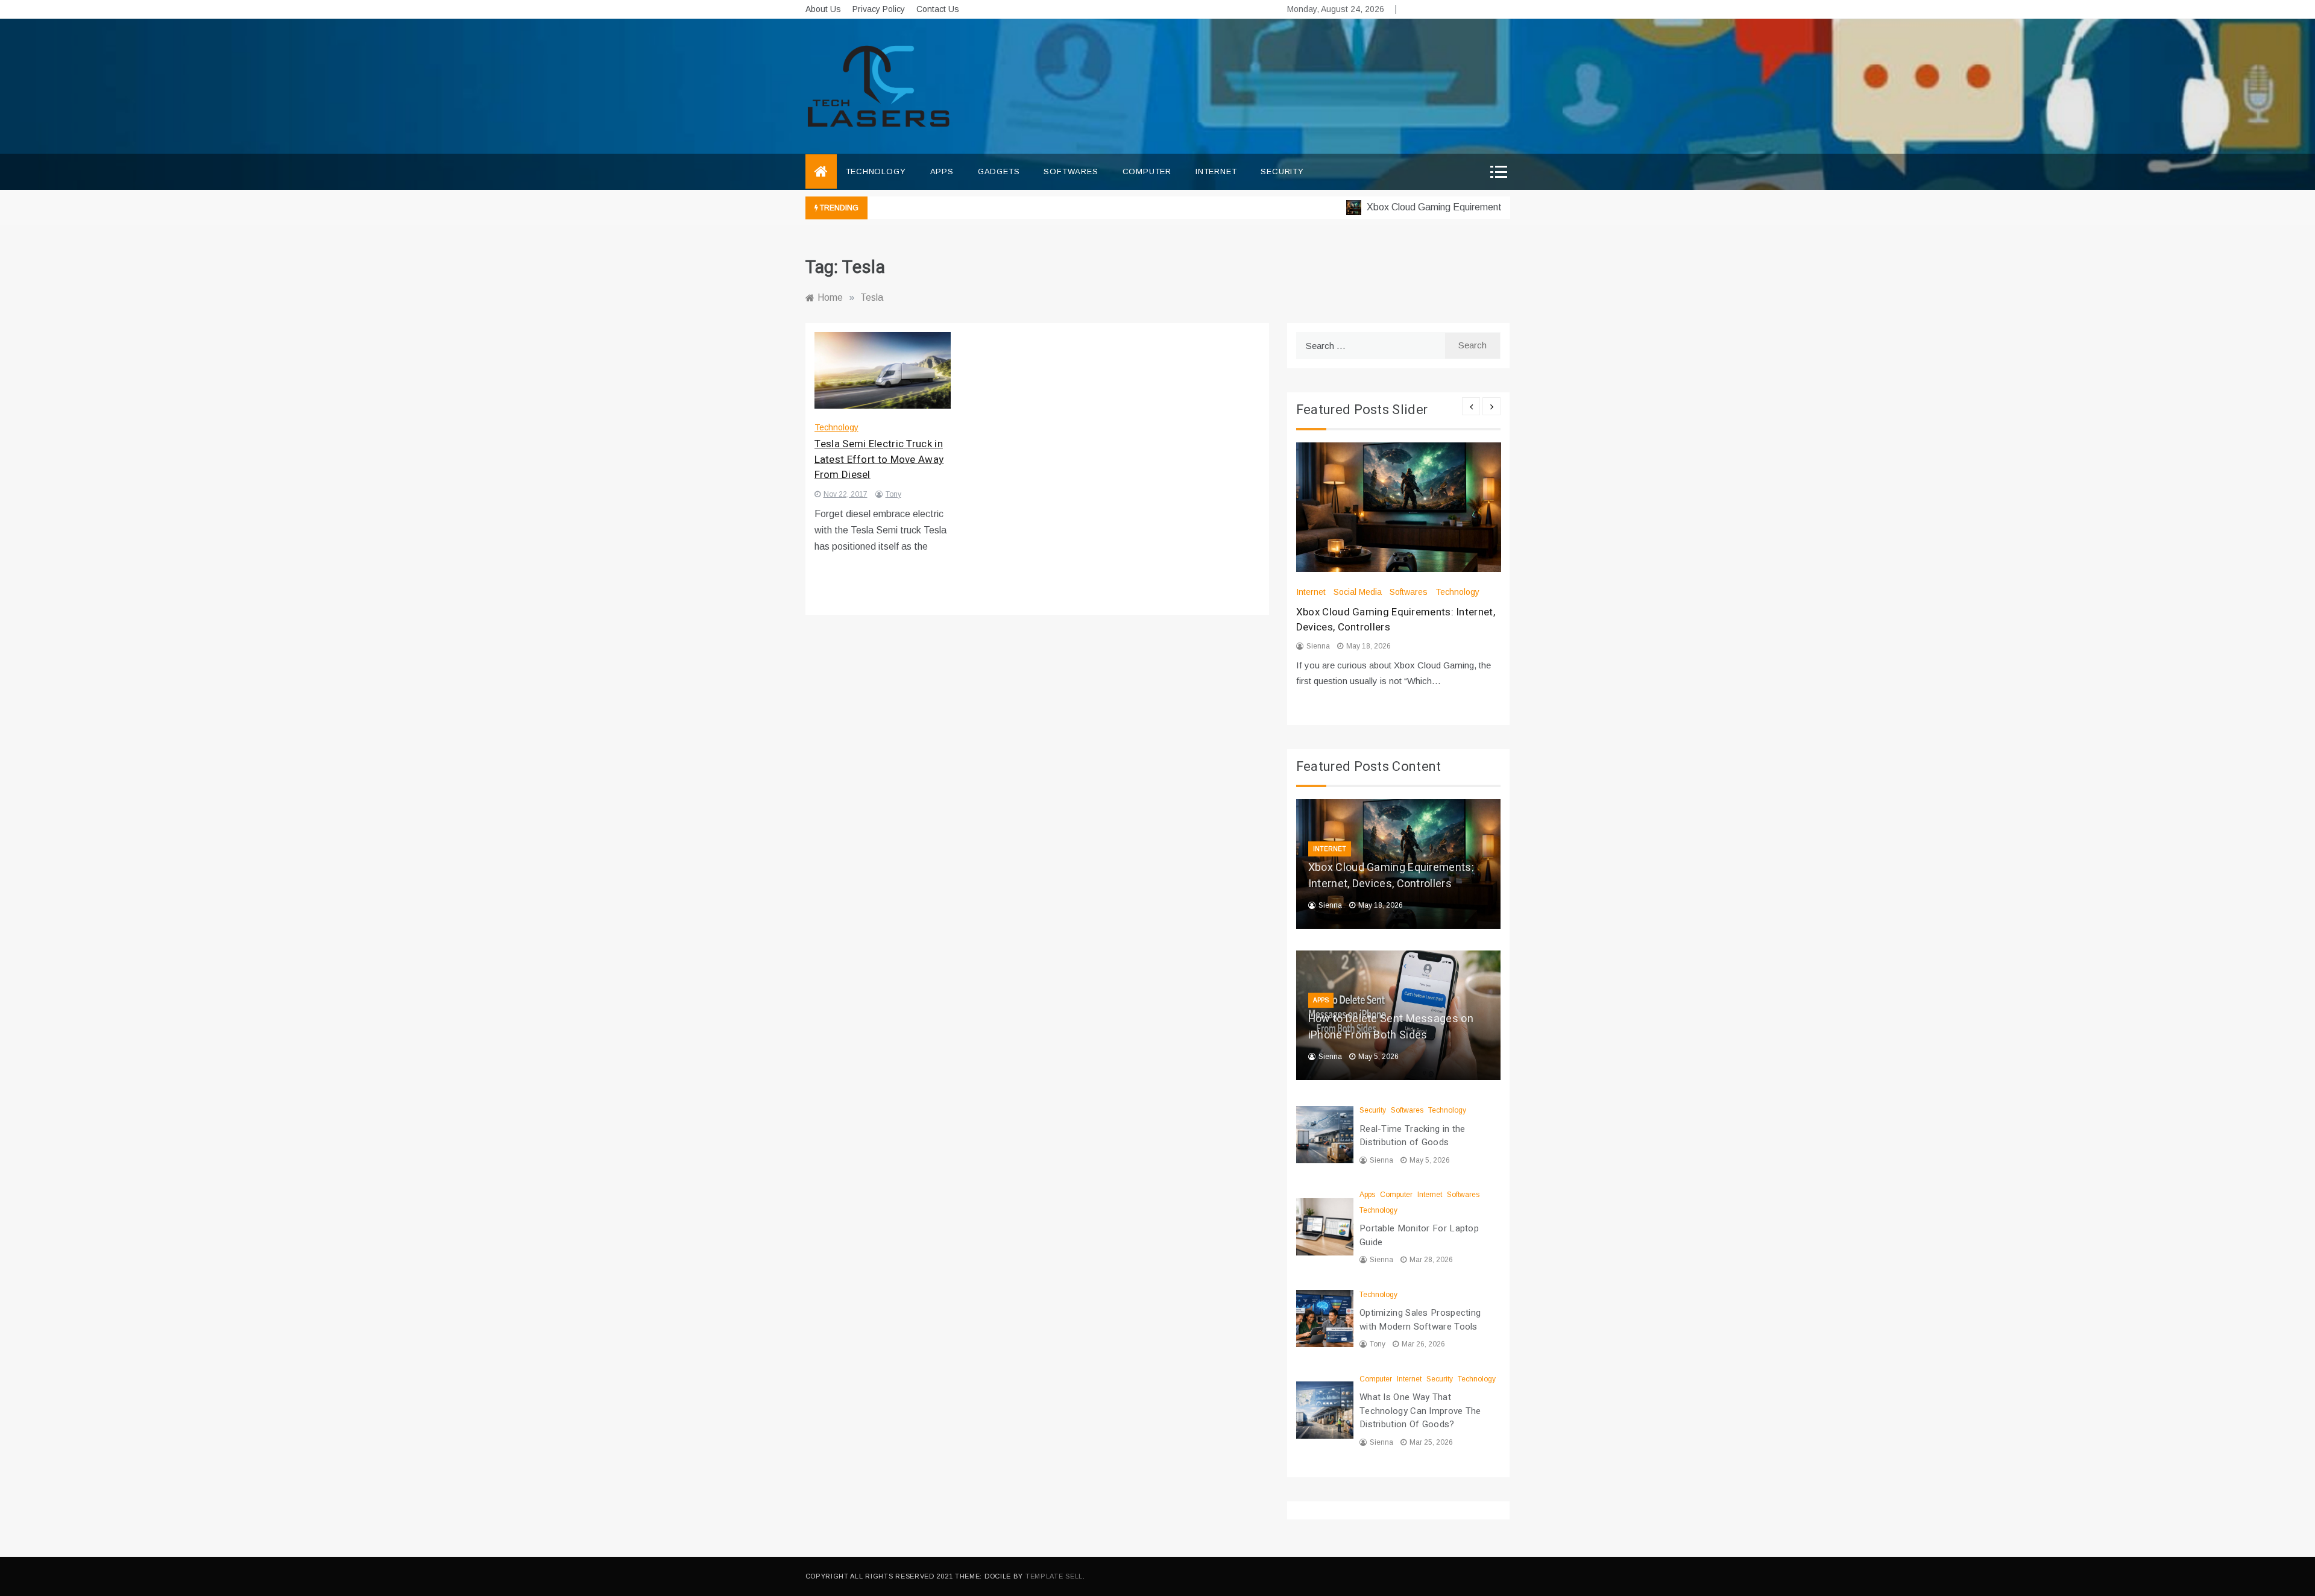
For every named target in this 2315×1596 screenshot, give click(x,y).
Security (1282, 171)
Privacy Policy (879, 9)
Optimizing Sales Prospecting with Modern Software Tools (1420, 1320)
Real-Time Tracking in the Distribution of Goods (1413, 1136)
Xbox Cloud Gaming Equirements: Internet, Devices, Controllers (1464, 207)
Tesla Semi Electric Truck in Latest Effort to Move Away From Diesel (879, 459)
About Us (823, 9)
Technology (876, 171)
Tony (893, 494)
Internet (1216, 171)
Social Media (1358, 592)
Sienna (1318, 646)
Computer (1147, 171)
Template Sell (1054, 1576)
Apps (942, 171)
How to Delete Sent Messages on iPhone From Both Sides (1391, 1027)
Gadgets (999, 171)
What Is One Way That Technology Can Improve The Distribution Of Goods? (1420, 1411)
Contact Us (938, 9)
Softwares (1071, 171)
